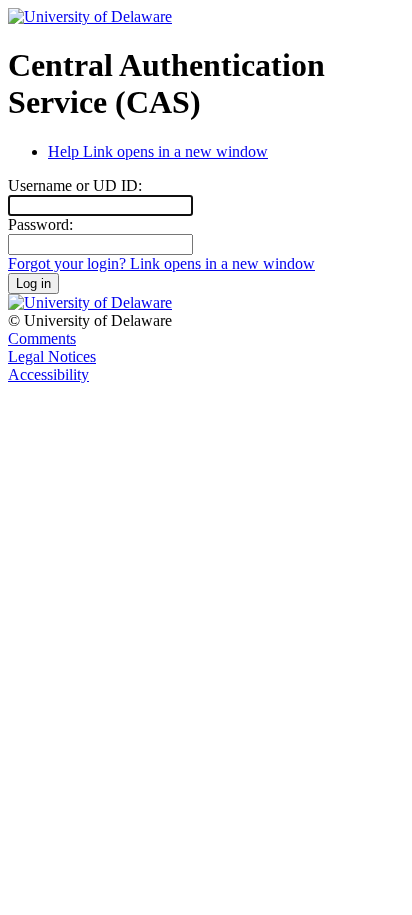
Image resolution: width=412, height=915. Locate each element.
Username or (75, 185)
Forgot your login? (161, 263)
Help (158, 151)
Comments (42, 338)
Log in (33, 283)
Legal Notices (52, 356)
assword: (40, 224)
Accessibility (48, 374)
